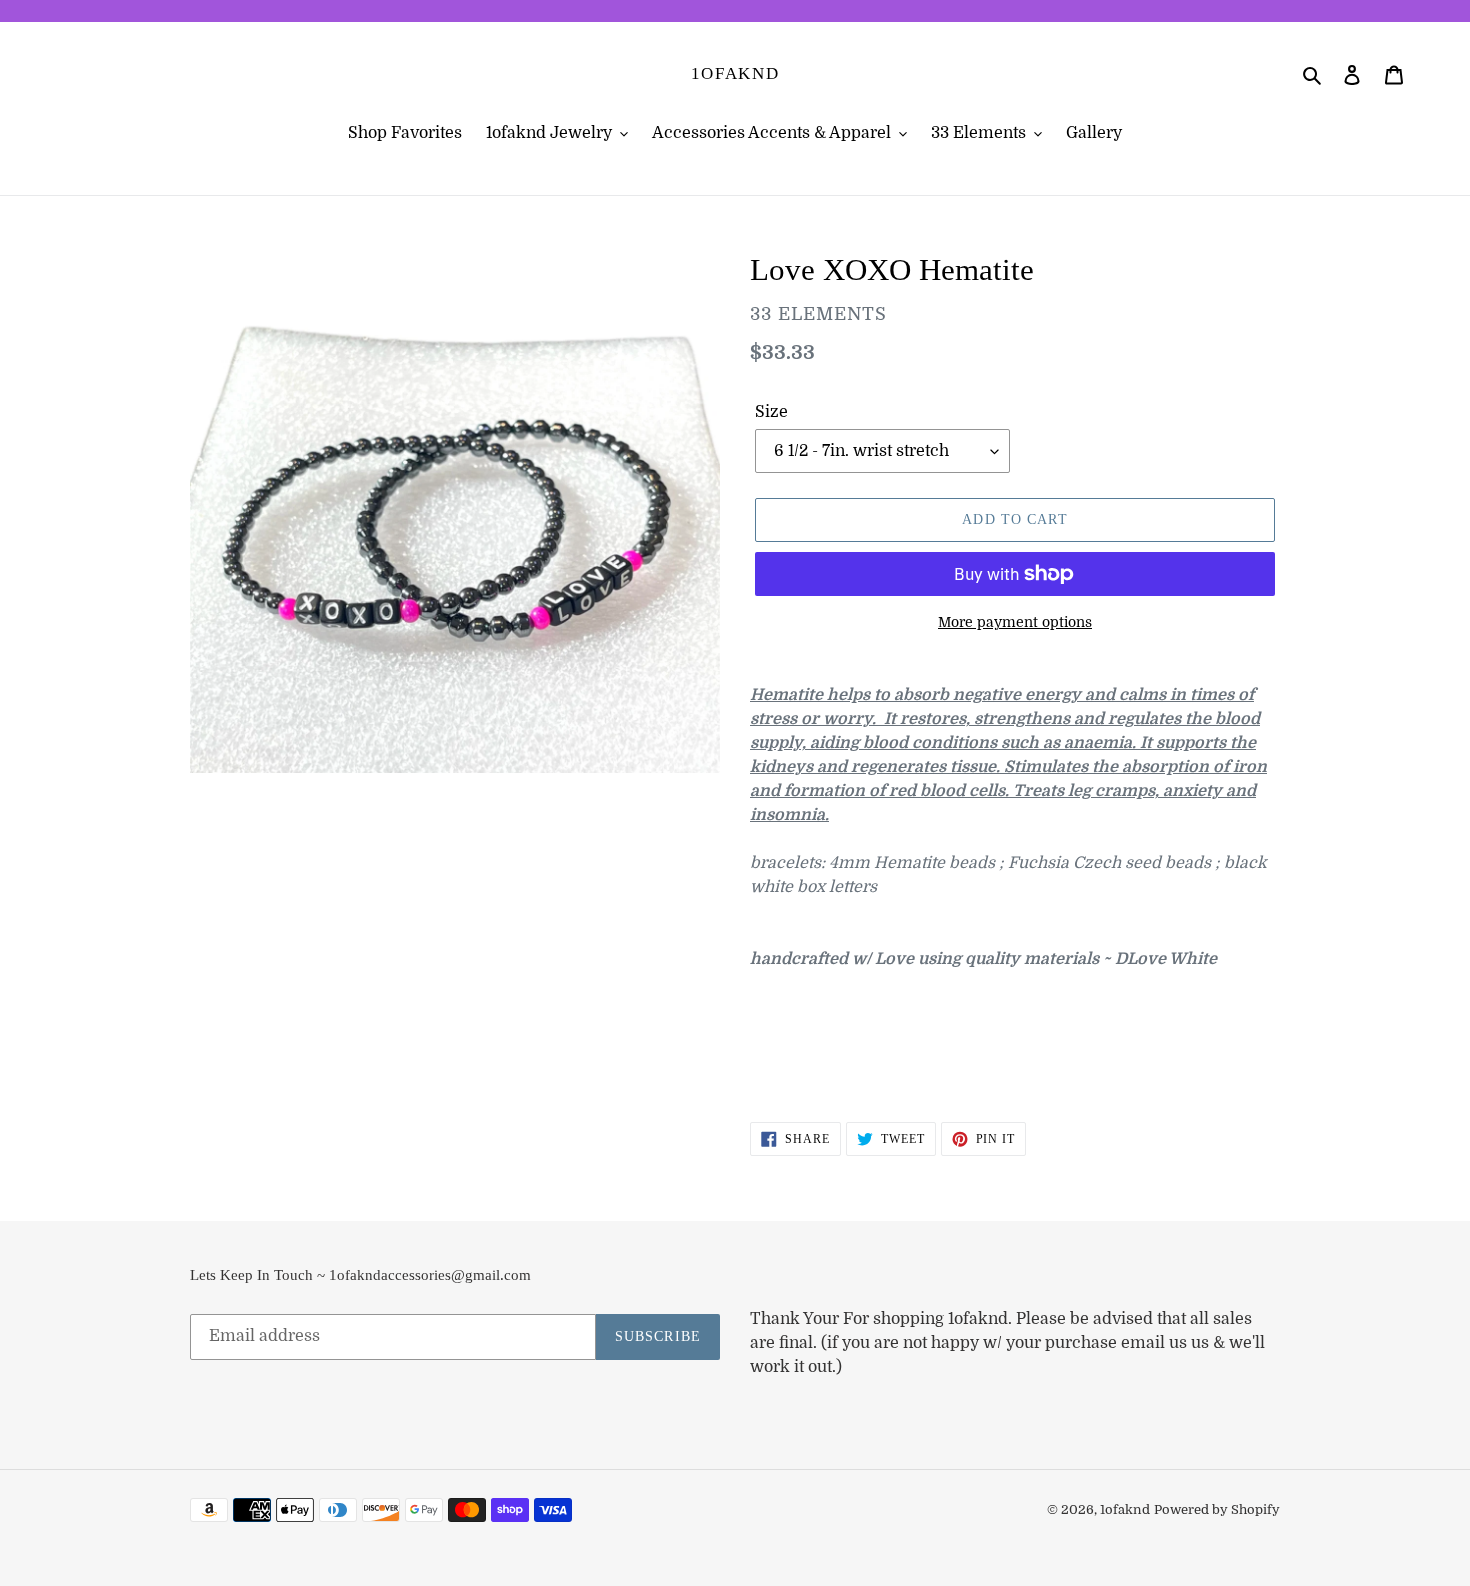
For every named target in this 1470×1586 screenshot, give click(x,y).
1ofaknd (735, 73)
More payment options (1015, 622)
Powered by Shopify (1217, 1509)
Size (771, 412)
